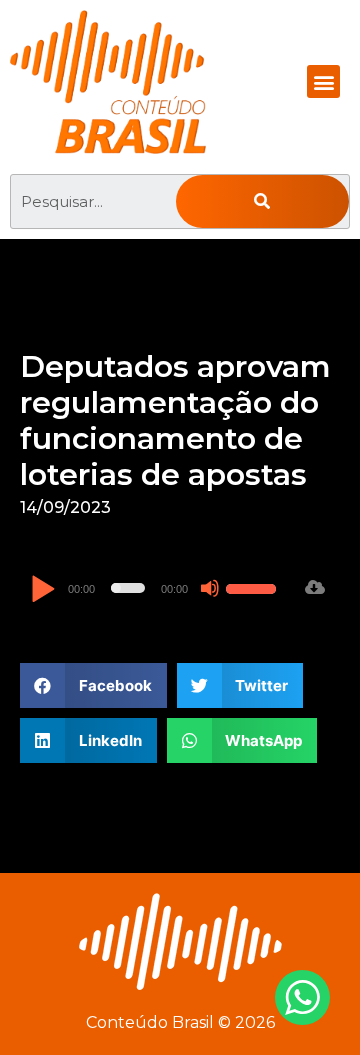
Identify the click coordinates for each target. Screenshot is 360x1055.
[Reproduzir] (42, 590)
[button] (323, 81)
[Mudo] (210, 588)
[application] (156, 588)
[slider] (254, 586)
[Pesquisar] (262, 201)
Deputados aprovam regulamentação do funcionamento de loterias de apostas (175, 420)
